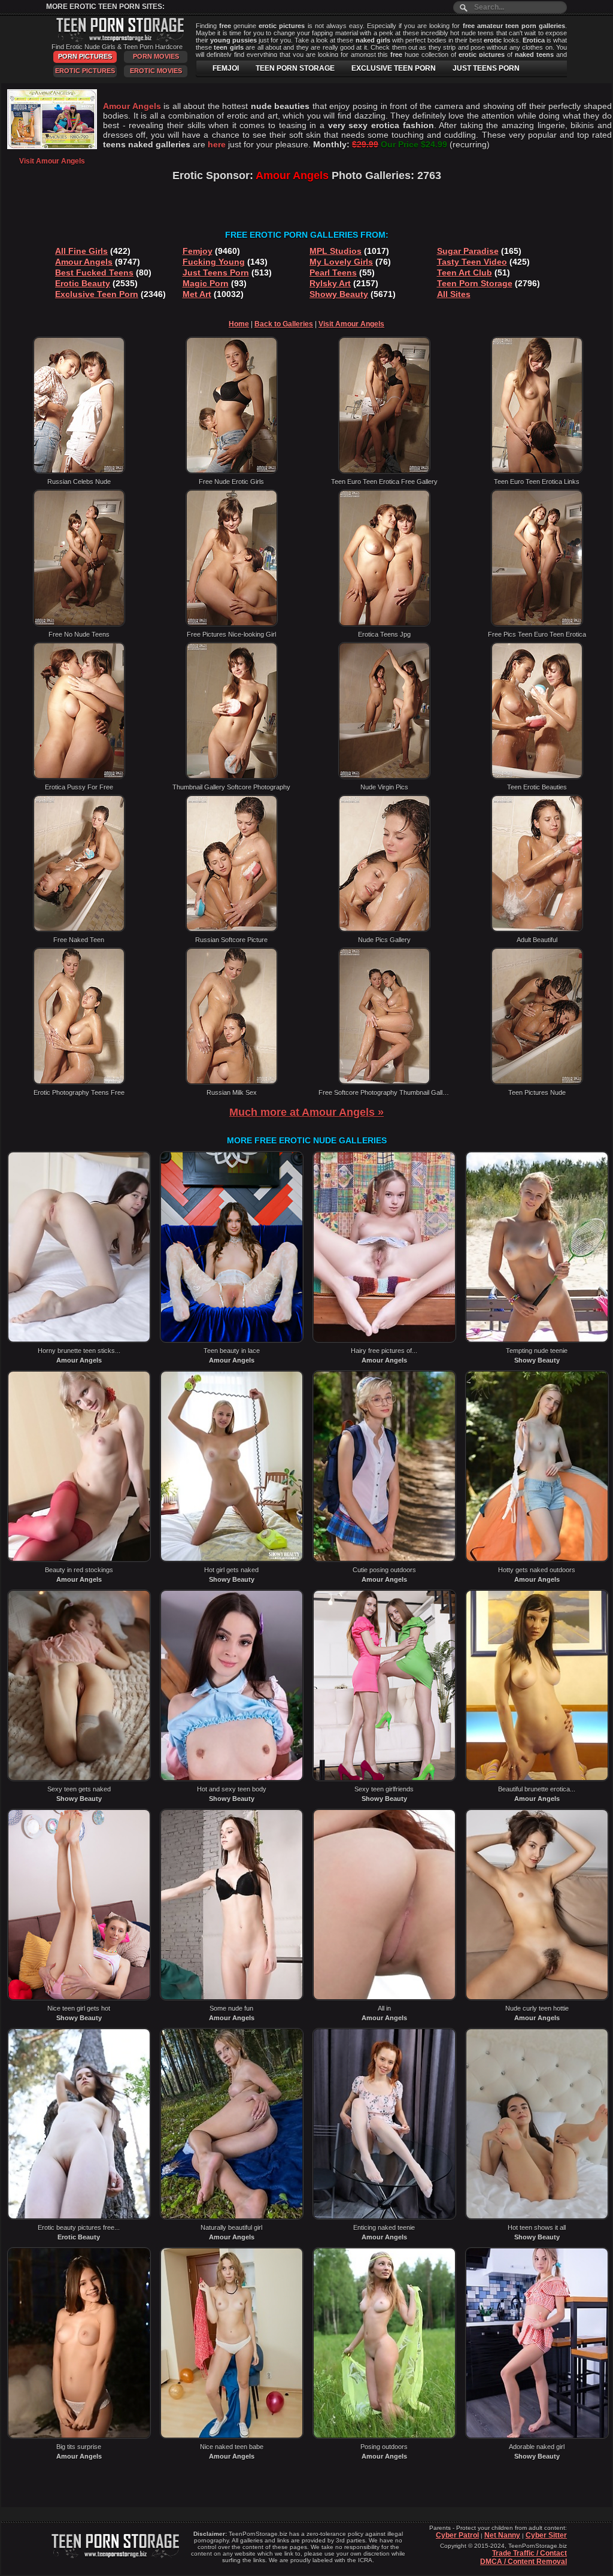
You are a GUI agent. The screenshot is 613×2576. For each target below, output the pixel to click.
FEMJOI (226, 68)
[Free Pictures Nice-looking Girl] (232, 624)
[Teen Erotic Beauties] (537, 777)
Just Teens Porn (216, 273)
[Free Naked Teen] (79, 930)
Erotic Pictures (85, 71)
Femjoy (198, 251)
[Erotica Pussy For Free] (79, 777)
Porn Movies (156, 56)
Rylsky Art (330, 283)
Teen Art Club (465, 273)
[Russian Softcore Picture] (232, 930)
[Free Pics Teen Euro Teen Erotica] (537, 624)
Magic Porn (206, 283)
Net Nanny (502, 2535)
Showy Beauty (339, 294)
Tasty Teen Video (472, 262)
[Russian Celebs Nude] (79, 471)
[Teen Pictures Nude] (537, 1082)
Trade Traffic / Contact (529, 2553)
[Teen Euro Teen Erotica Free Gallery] (384, 471)
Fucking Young (214, 262)
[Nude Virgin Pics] (384, 777)
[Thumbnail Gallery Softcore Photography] (232, 777)
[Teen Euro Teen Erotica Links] (537, 471)
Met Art (197, 294)
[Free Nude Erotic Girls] (232, 471)
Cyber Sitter (546, 2535)
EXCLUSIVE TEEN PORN (394, 68)
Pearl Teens (333, 273)
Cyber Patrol (457, 2535)
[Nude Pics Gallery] (384, 930)
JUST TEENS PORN (486, 68)
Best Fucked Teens (94, 273)
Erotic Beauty (83, 283)
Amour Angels (84, 262)
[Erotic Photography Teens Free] (79, 1082)
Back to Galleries (284, 324)
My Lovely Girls (341, 262)
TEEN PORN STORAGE (295, 68)
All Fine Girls (81, 251)
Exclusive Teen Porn (97, 294)
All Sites (454, 294)
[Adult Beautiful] (537, 930)
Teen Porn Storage (475, 283)
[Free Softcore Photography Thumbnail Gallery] (384, 1082)
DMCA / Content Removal (524, 2562)
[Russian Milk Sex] (232, 1082)
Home (239, 324)
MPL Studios (336, 251)
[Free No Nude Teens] (79, 624)
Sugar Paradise (468, 251)
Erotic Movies (156, 71)
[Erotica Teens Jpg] (384, 624)
